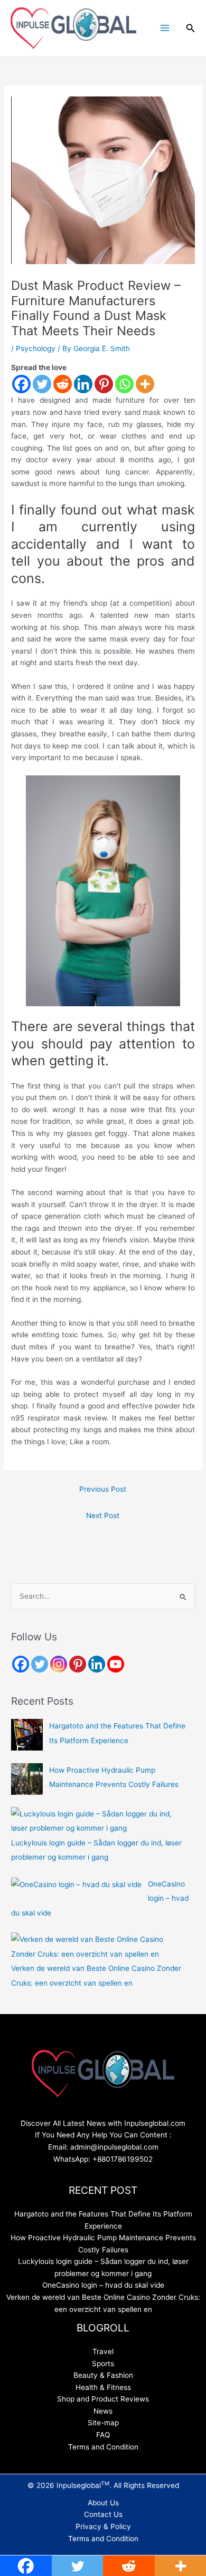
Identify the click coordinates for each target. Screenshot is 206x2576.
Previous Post (103, 1489)
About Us (103, 2503)
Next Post (103, 1515)
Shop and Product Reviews (103, 2399)
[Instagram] (59, 1664)
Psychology (36, 348)
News (103, 2411)
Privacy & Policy (103, 2526)
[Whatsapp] (124, 384)
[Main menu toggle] (165, 28)
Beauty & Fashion (103, 2375)
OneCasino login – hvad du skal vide (103, 2285)
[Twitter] (42, 384)
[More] (145, 384)
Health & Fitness (103, 2387)
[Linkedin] (83, 384)
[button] (191, 28)
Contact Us (103, 2514)
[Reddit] (63, 384)
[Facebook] (21, 384)
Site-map (103, 2423)
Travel (103, 2351)
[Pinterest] (104, 384)
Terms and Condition (103, 2447)
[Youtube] (116, 1664)
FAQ (103, 2435)
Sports (103, 2364)
